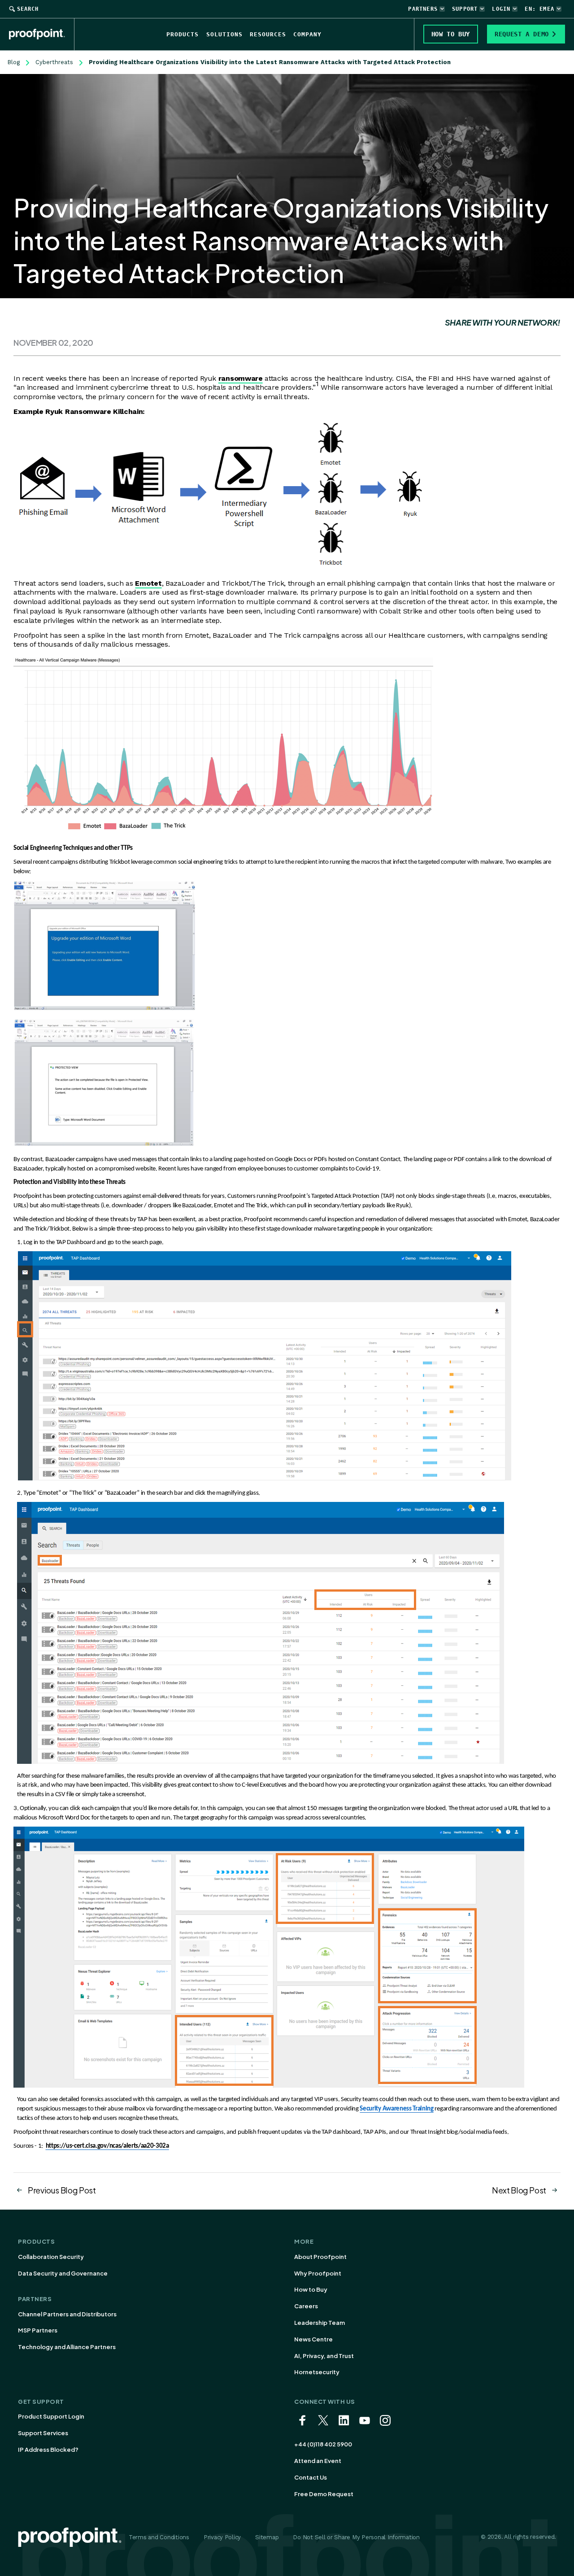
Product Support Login (51, 2416)
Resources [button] (268, 34)
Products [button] (183, 34)
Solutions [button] (224, 34)
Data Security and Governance (63, 2273)
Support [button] (465, 9)
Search (28, 9)
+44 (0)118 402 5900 (323, 2444)
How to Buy (311, 2289)
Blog (13, 62)
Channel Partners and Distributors (67, 2314)
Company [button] (307, 34)
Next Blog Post (519, 2190)
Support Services (43, 2433)
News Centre (313, 2339)
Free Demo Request (324, 2494)
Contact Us (311, 2477)
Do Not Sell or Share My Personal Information (356, 2537)
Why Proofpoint (318, 2273)
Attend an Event (318, 2461)
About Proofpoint (320, 2257)
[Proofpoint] (42, 34)
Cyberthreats (54, 62)
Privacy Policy (222, 2537)
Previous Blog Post (62, 2190)
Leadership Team (320, 2323)
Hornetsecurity (317, 2372)
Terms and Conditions (159, 2537)
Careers (306, 2306)
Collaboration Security (51, 2257)
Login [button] (501, 9)
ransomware (241, 378)
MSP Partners (38, 2330)
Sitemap (267, 2537)
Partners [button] (423, 9)
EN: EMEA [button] (539, 9)
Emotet (148, 583)
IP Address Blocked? (48, 2450)
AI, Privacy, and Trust (324, 2356)
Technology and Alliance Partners (67, 2347)
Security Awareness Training (396, 2109)
